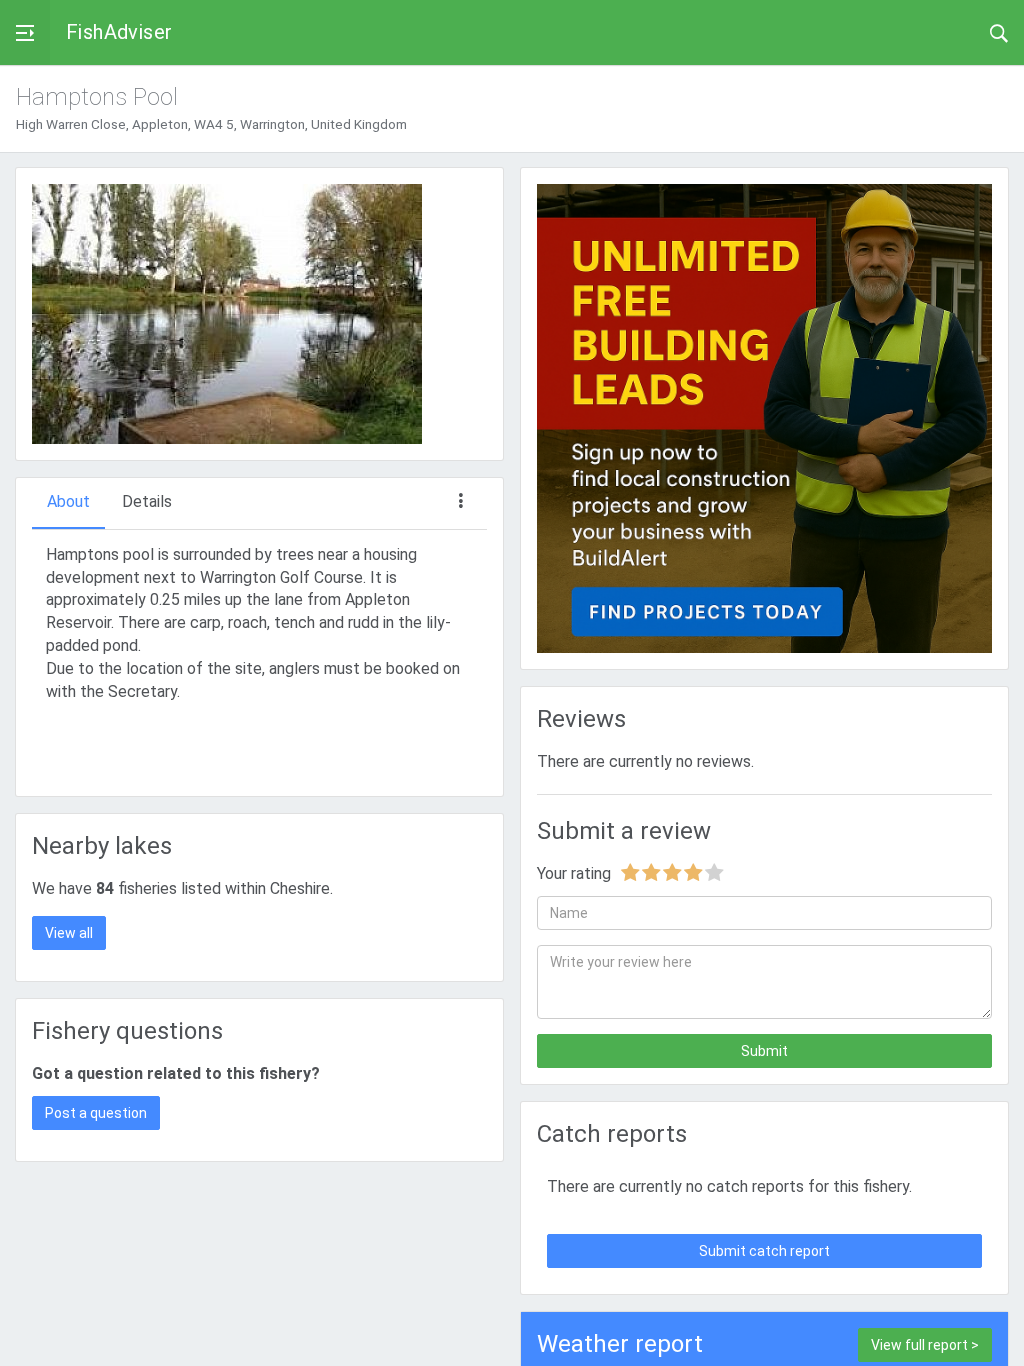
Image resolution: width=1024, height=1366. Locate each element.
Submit (764, 1051)
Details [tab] (147, 501)
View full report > (925, 1345)
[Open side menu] (25, 32)
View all (69, 933)
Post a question (96, 1113)
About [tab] (68, 501)
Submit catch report (764, 1251)
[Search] (999, 32)
